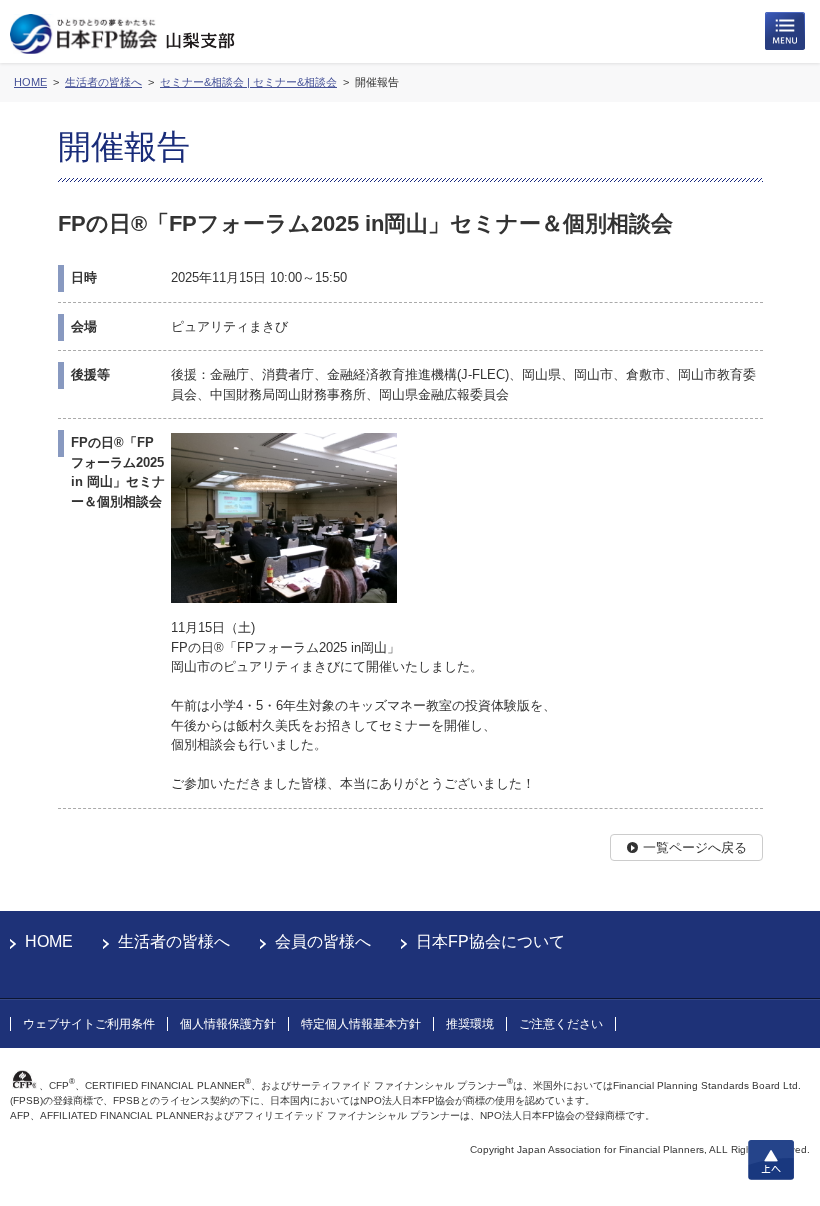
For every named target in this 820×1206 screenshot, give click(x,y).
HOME (49, 941)
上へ (771, 1160)
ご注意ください (561, 1024)
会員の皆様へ (323, 941)
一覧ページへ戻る (695, 847)
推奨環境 (470, 1024)
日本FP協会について (490, 941)
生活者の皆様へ (174, 941)
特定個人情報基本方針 (361, 1024)
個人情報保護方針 (228, 1024)
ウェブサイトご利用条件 (89, 1024)
